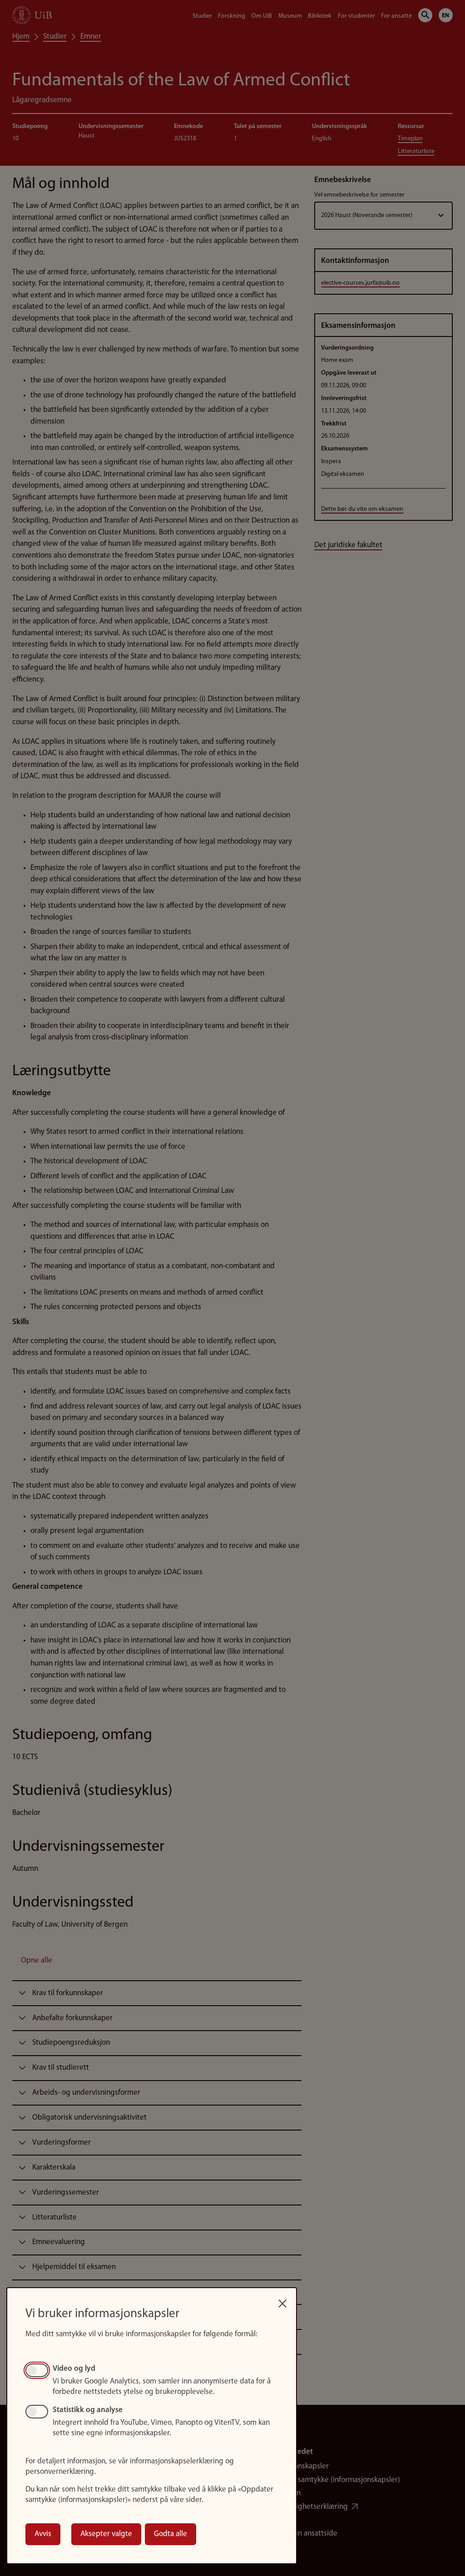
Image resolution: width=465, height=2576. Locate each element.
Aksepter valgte (106, 2534)
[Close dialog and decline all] (282, 2301)
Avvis (43, 2534)
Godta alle (171, 2534)
